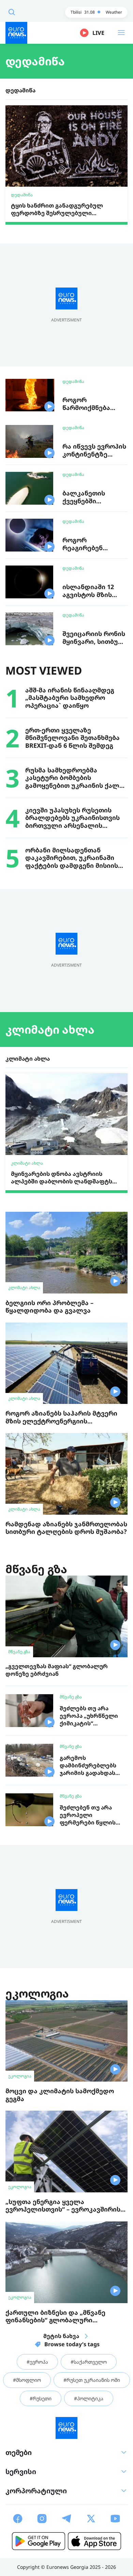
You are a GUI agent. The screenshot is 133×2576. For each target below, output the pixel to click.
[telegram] (66, 2519)
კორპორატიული (36, 2491)
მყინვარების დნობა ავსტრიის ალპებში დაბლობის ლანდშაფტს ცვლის (62, 1177)
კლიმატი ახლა (50, 1029)
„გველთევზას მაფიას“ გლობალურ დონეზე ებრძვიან (57, 1670)
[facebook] (18, 2519)
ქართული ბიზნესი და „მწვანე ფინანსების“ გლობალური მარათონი (55, 2320)
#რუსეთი (41, 2398)
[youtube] (115, 2519)
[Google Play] (39, 2541)
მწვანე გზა (36, 1569)
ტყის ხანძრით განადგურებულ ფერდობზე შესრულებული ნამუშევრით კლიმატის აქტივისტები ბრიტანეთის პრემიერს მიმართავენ (66, 209)
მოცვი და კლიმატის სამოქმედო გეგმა (60, 2095)
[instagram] (42, 2519)
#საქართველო (89, 2362)
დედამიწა (35, 61)
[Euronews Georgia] (16, 33)
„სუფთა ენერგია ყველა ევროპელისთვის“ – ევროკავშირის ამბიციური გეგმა (63, 2209)
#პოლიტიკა (89, 2398)
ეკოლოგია (37, 1993)
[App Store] (94, 2541)
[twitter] (91, 2519)
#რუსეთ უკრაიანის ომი (92, 2380)
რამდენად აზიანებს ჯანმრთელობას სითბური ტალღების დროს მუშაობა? (66, 1528)
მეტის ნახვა (61, 2336)
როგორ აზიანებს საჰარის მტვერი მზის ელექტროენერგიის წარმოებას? (61, 1421)
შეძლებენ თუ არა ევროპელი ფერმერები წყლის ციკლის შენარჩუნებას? (88, 1822)
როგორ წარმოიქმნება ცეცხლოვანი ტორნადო (86, 411)
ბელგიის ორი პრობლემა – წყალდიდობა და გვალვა (49, 1307)
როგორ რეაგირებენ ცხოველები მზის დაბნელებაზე (91, 552)
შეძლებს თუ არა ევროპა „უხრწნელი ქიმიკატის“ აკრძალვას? (89, 1719)
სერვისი (21, 2472)
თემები (19, 2452)
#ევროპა (37, 2362)
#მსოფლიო (27, 2380)
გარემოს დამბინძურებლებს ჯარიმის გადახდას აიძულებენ (88, 1769)
